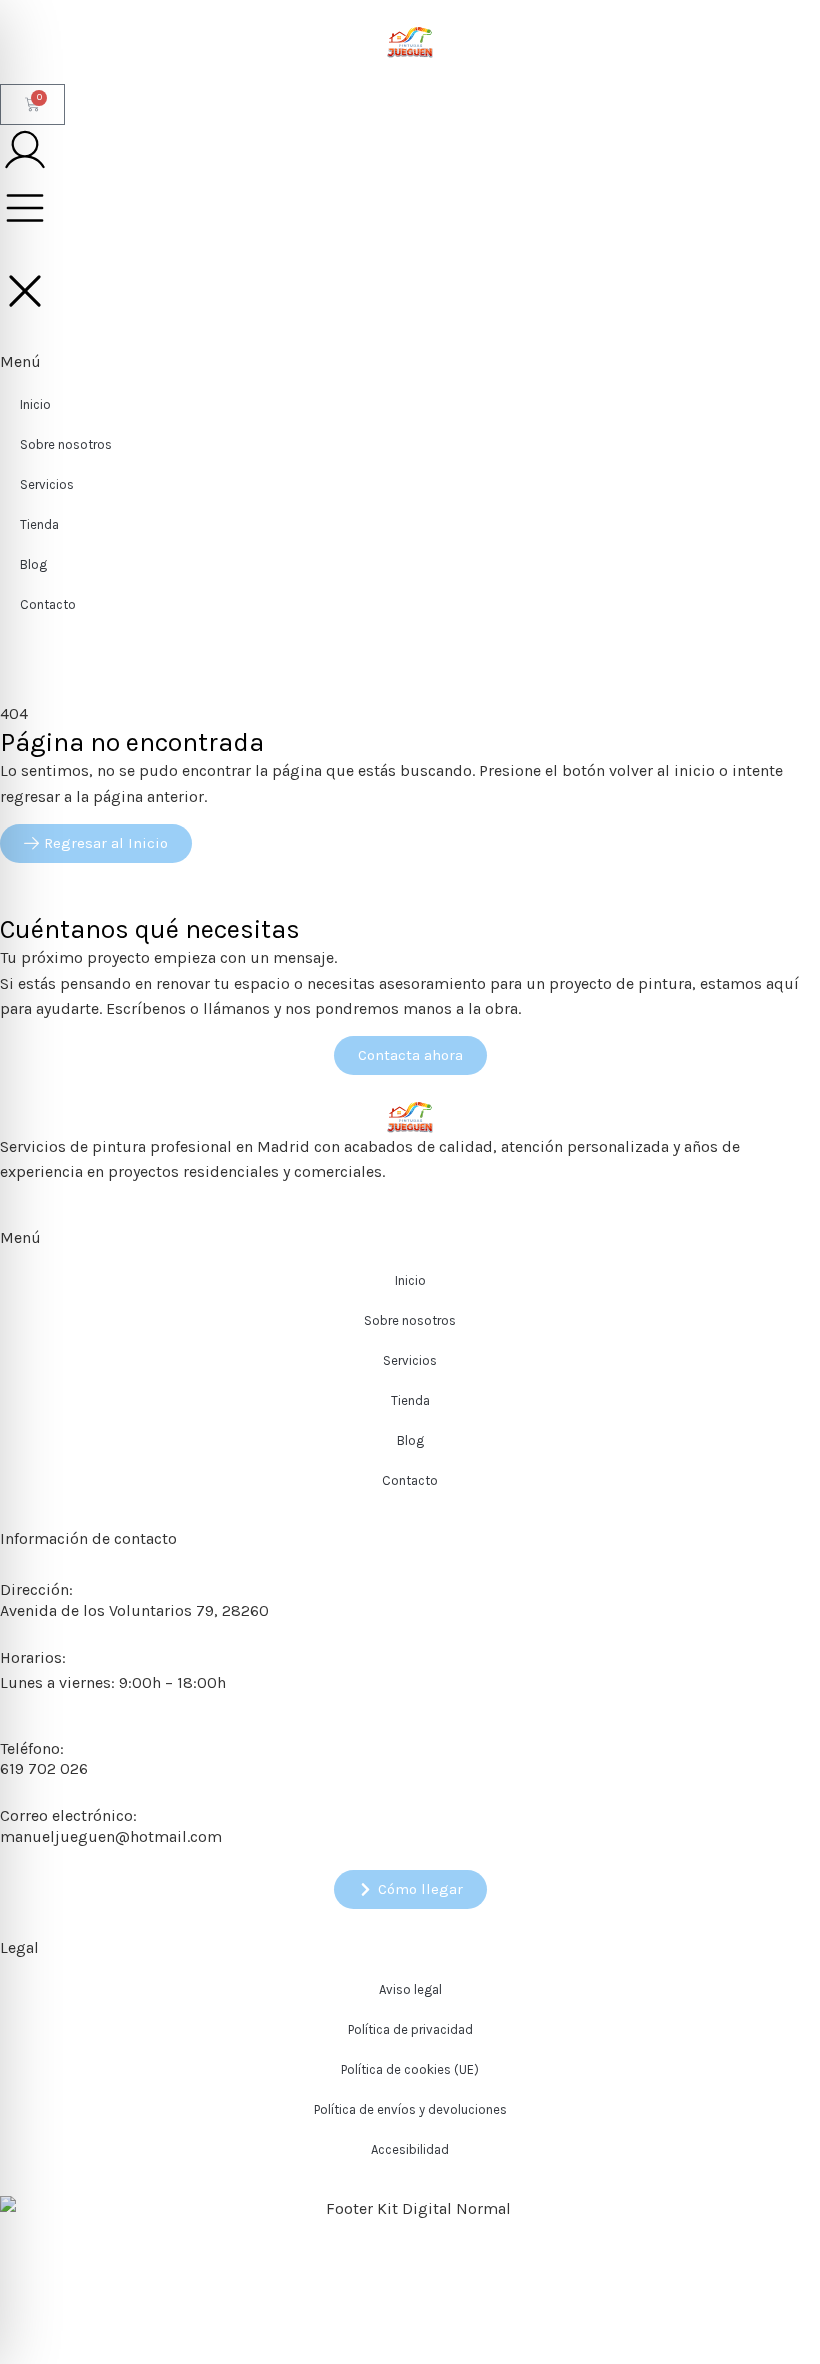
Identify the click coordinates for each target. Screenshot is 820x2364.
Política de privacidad (410, 2029)
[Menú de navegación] (25, 208)
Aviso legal (410, 1989)
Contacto (410, 1480)
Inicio (410, 1280)
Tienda (410, 1400)
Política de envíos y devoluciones (410, 2109)
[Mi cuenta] (25, 150)
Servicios (410, 1360)
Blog (410, 1440)
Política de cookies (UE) (410, 2069)
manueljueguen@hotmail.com (111, 1836)
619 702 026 (44, 1768)
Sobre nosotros (410, 1320)
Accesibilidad (410, 2149)
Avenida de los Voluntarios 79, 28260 (134, 1610)
